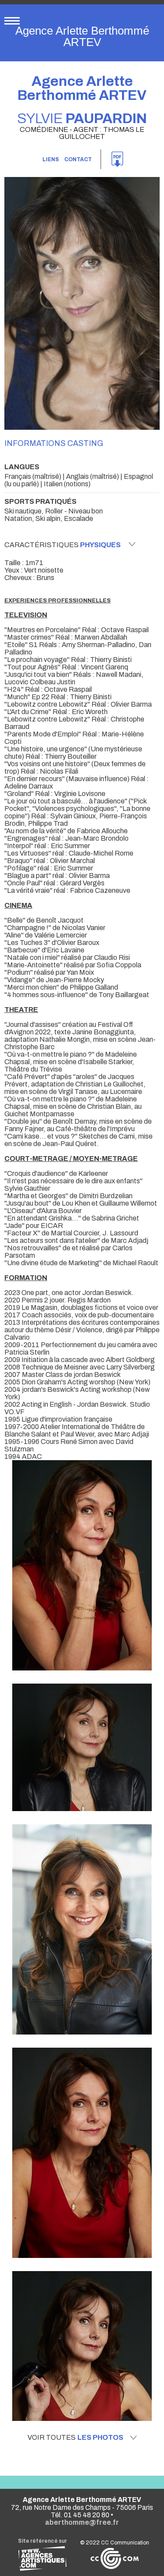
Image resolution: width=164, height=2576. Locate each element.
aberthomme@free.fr (82, 2522)
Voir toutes (75, 2438)
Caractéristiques (63, 545)
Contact (78, 159)
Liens (51, 159)
